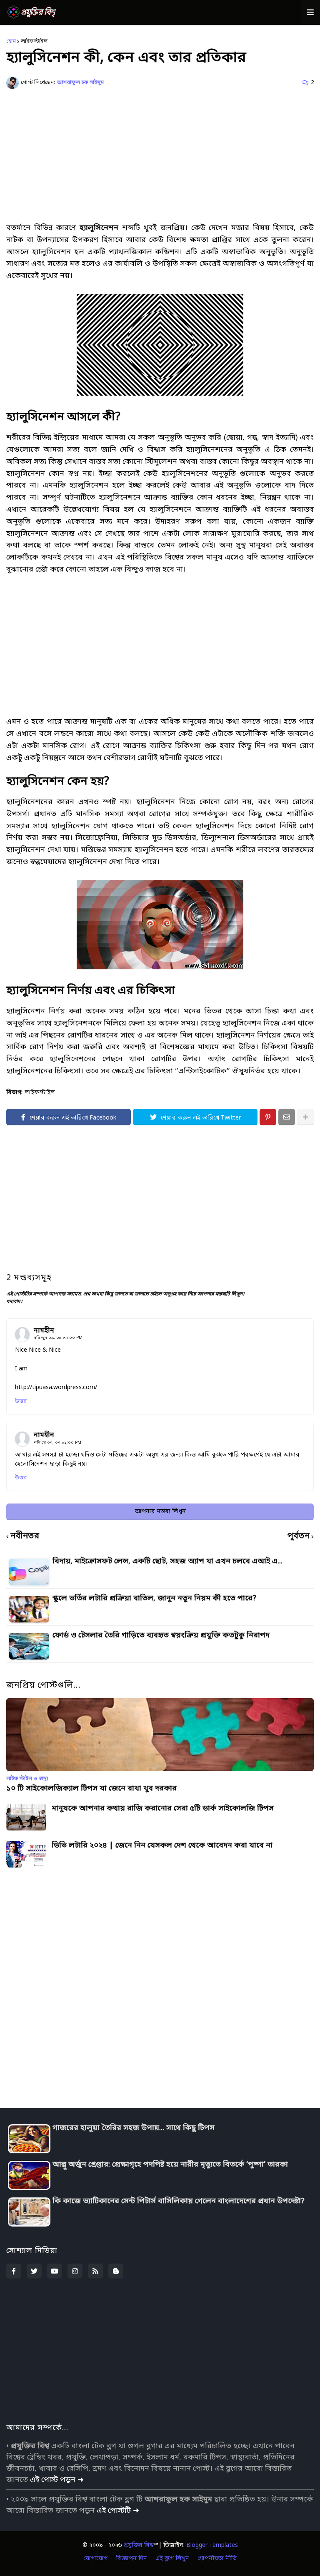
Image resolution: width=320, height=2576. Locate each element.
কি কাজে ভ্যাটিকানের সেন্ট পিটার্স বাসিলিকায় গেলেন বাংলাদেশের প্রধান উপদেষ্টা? (179, 2201)
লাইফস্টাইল (34, 41)
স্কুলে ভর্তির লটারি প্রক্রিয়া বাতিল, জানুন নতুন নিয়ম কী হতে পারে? (154, 1598)
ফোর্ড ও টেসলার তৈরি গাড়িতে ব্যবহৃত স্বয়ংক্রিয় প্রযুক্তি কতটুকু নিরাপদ (161, 1635)
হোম (11, 41)
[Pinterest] (268, 1117)
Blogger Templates (212, 2545)
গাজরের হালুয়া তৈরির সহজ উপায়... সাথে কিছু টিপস (134, 2128)
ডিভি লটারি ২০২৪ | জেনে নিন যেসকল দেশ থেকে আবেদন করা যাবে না (162, 1846)
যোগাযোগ (95, 2559)
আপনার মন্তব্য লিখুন (160, 1512)
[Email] (287, 1117)
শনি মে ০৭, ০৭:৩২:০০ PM (57, 1443)
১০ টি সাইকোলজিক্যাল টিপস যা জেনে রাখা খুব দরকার (91, 1789)
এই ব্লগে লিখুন (172, 2559)
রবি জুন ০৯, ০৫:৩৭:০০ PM (58, 1338)
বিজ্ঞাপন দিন (131, 2559)
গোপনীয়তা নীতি (217, 2559)
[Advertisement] (160, 156)
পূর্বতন (299, 1537)
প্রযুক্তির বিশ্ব (139, 2545)
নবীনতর (25, 1537)
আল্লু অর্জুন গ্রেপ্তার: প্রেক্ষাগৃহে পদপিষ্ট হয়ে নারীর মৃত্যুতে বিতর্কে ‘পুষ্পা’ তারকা (170, 2165)
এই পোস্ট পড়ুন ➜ (57, 2480)
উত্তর (21, 1401)
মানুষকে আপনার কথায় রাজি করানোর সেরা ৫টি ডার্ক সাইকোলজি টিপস (163, 1809)
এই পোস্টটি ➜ (118, 2511)
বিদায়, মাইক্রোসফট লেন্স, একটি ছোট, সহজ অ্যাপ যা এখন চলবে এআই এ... (167, 1561)
